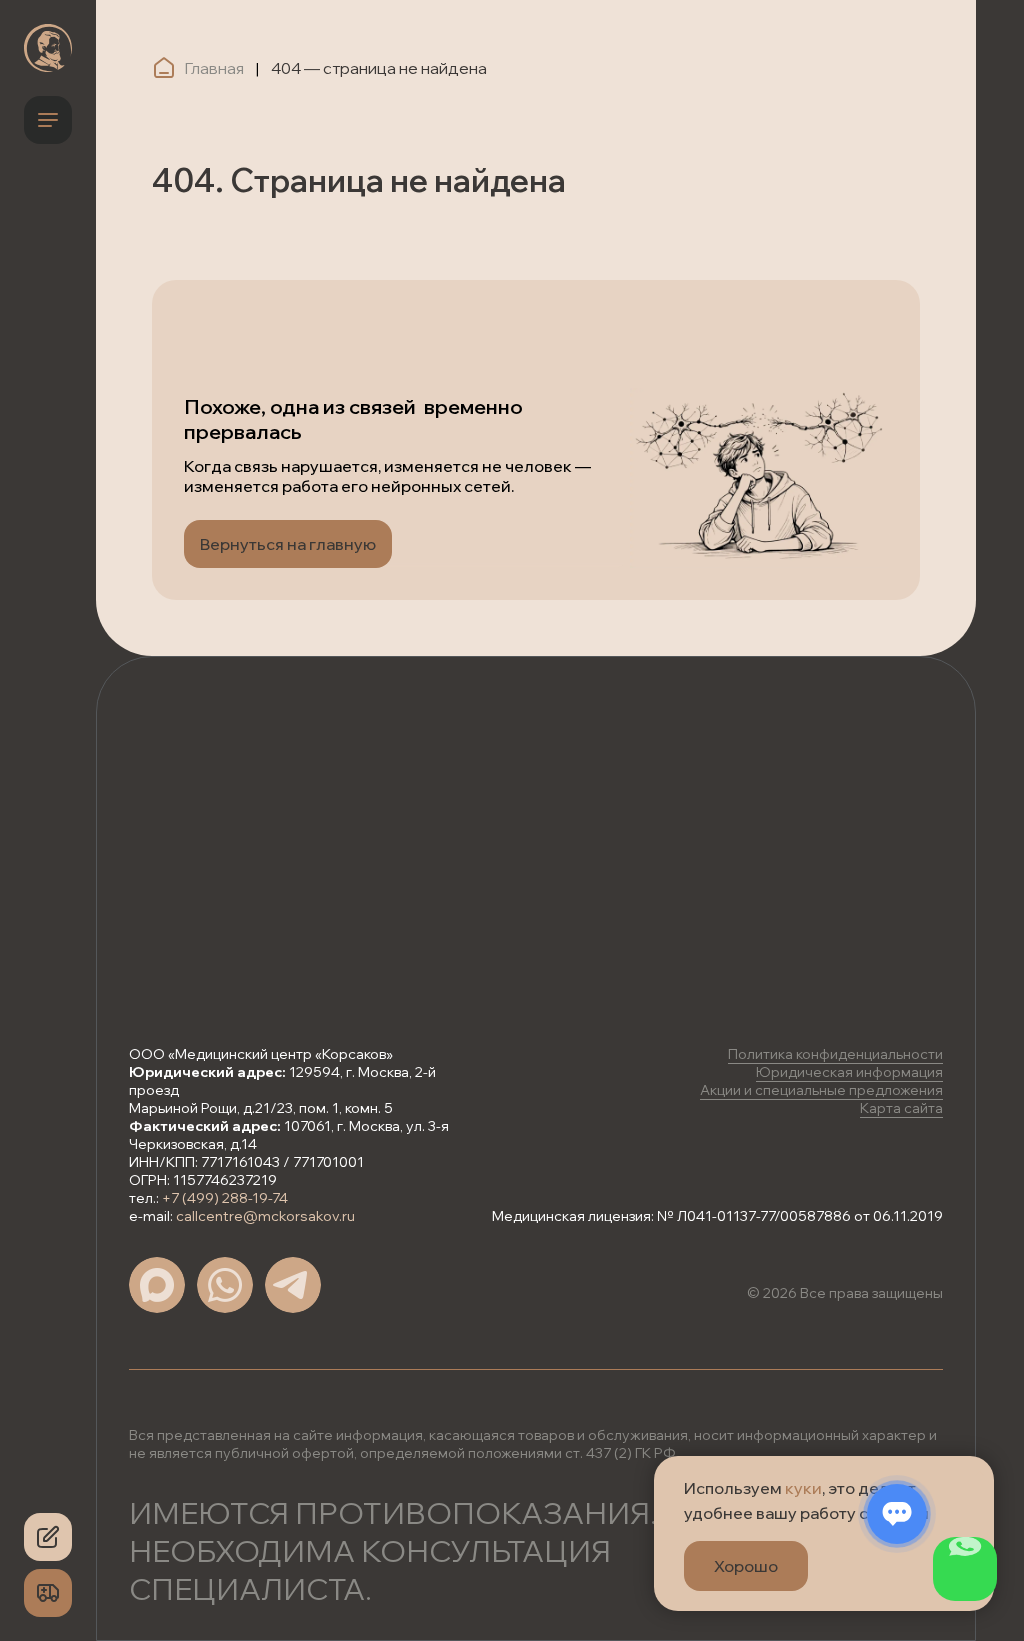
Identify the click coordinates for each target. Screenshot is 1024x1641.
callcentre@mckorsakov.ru (265, 1216)
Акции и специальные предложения (821, 1090)
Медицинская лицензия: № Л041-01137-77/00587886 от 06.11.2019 (717, 1216)
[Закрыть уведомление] (979, 1471)
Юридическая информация (849, 1072)
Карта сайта (901, 1108)
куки (803, 1488)
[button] (48, 1537)
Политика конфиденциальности (835, 1054)
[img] (48, 48)
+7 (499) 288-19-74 (225, 1198)
